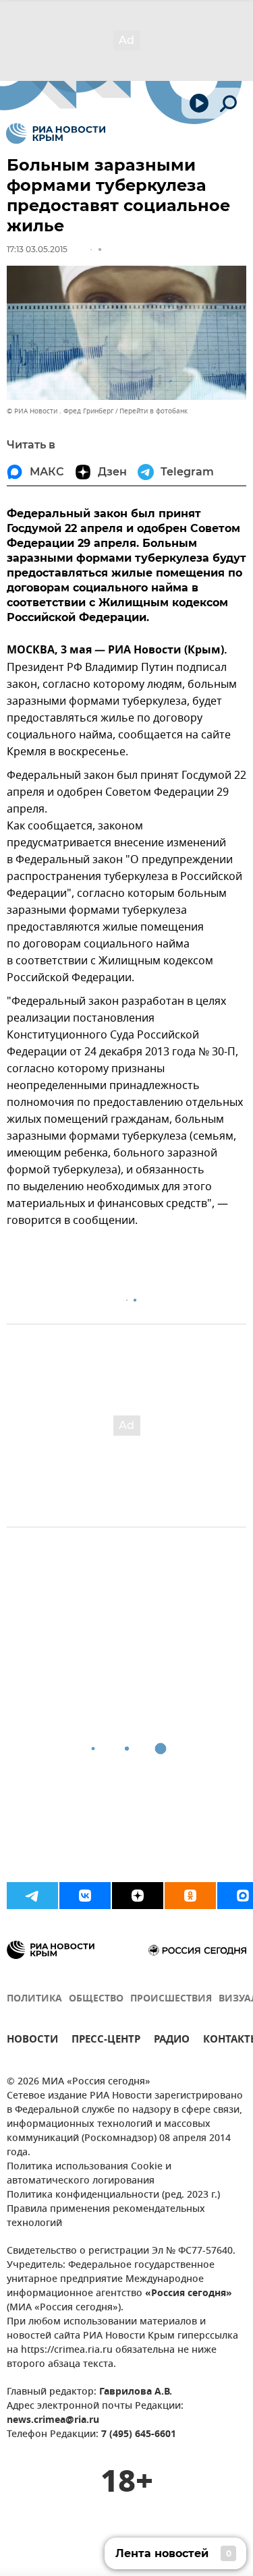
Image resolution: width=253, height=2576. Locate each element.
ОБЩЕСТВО (96, 1999)
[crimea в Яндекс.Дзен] (138, 1896)
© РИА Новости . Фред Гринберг (60, 411)
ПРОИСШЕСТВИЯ (171, 1999)
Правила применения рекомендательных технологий (106, 2217)
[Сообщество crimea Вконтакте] (85, 1896)
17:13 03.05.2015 (37, 249)
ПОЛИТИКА (34, 1999)
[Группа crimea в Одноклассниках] (190, 1896)
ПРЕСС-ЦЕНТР (106, 2041)
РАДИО (172, 2041)
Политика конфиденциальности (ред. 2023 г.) (113, 2195)
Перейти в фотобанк (153, 411)
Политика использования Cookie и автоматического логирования (89, 2174)
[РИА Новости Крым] (56, 134)
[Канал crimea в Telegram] (32, 1896)
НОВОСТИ (32, 2041)
